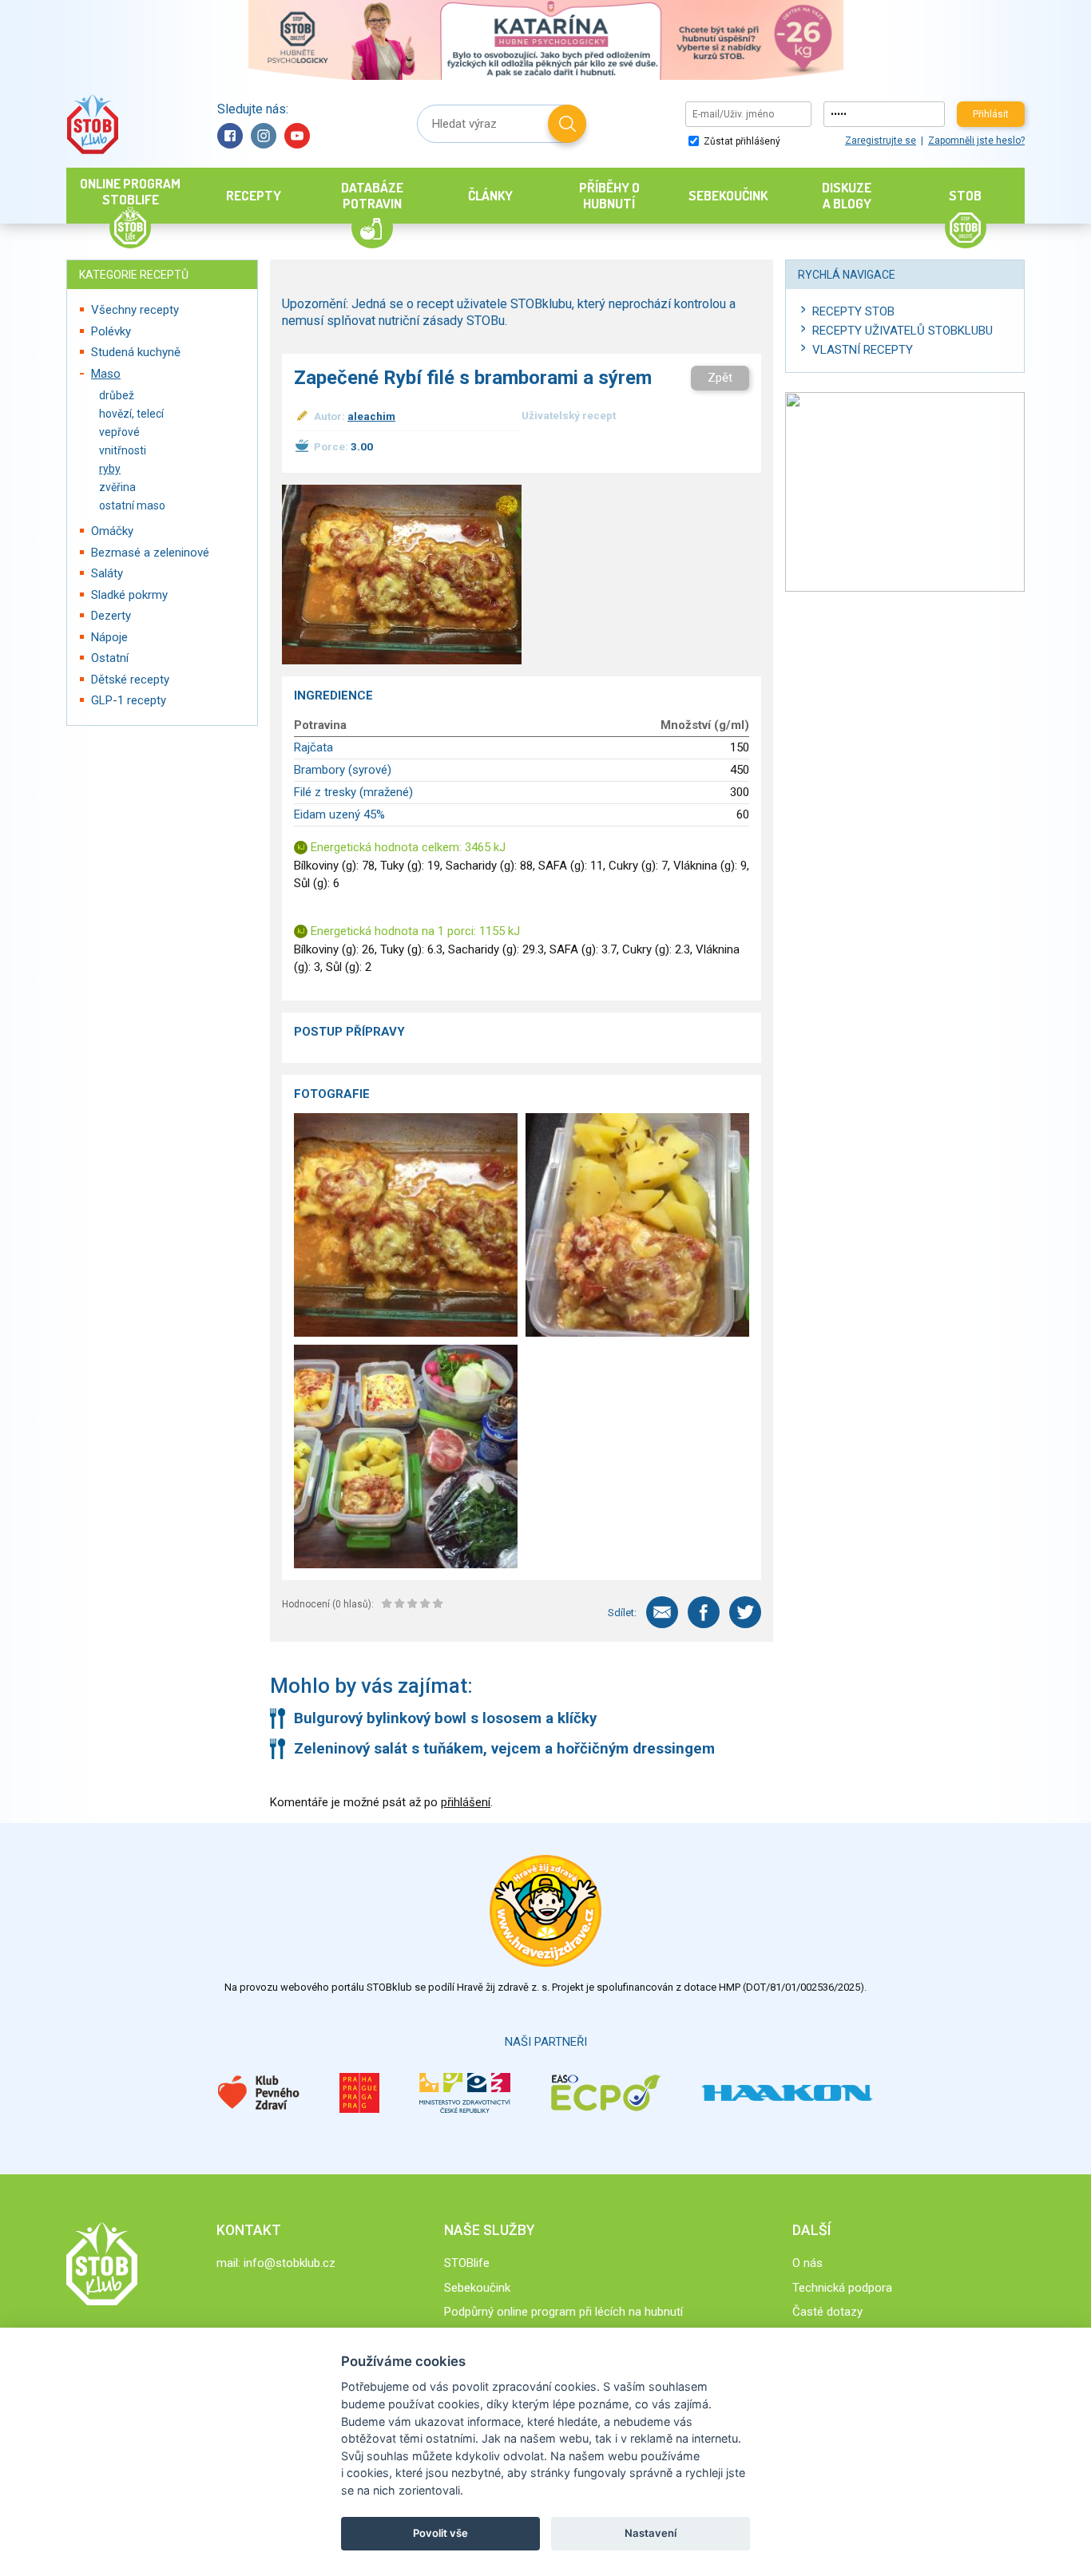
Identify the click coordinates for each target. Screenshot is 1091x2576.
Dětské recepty (130, 680)
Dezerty (111, 616)
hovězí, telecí (131, 414)
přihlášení (466, 1802)
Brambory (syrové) (343, 770)
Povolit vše (440, 2533)
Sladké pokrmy (129, 595)
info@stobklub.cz (290, 2263)
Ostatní (110, 658)
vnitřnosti (123, 450)
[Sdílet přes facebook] (704, 1612)
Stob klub (92, 124)
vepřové (119, 432)
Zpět (720, 378)
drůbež (117, 395)
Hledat (567, 124)
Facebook (230, 136)
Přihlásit (991, 114)
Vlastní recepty (863, 350)
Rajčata (313, 747)
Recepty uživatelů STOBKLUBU (903, 331)
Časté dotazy (827, 2312)
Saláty (107, 573)
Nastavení (651, 2533)
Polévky (111, 331)
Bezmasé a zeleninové (150, 553)
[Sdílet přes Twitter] (745, 1612)
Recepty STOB (853, 311)
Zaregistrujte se (881, 141)
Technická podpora (842, 2288)
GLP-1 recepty (129, 700)
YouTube (297, 136)
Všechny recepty (135, 310)
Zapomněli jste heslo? (976, 141)
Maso (106, 374)
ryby (110, 469)
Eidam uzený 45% (339, 814)
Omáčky (112, 531)
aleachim (371, 416)
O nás (807, 2263)
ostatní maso (132, 505)
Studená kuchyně (136, 352)
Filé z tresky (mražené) (353, 792)
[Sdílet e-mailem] (662, 1612)
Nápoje (109, 637)
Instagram (264, 136)
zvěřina (117, 487)
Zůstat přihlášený (741, 141)
